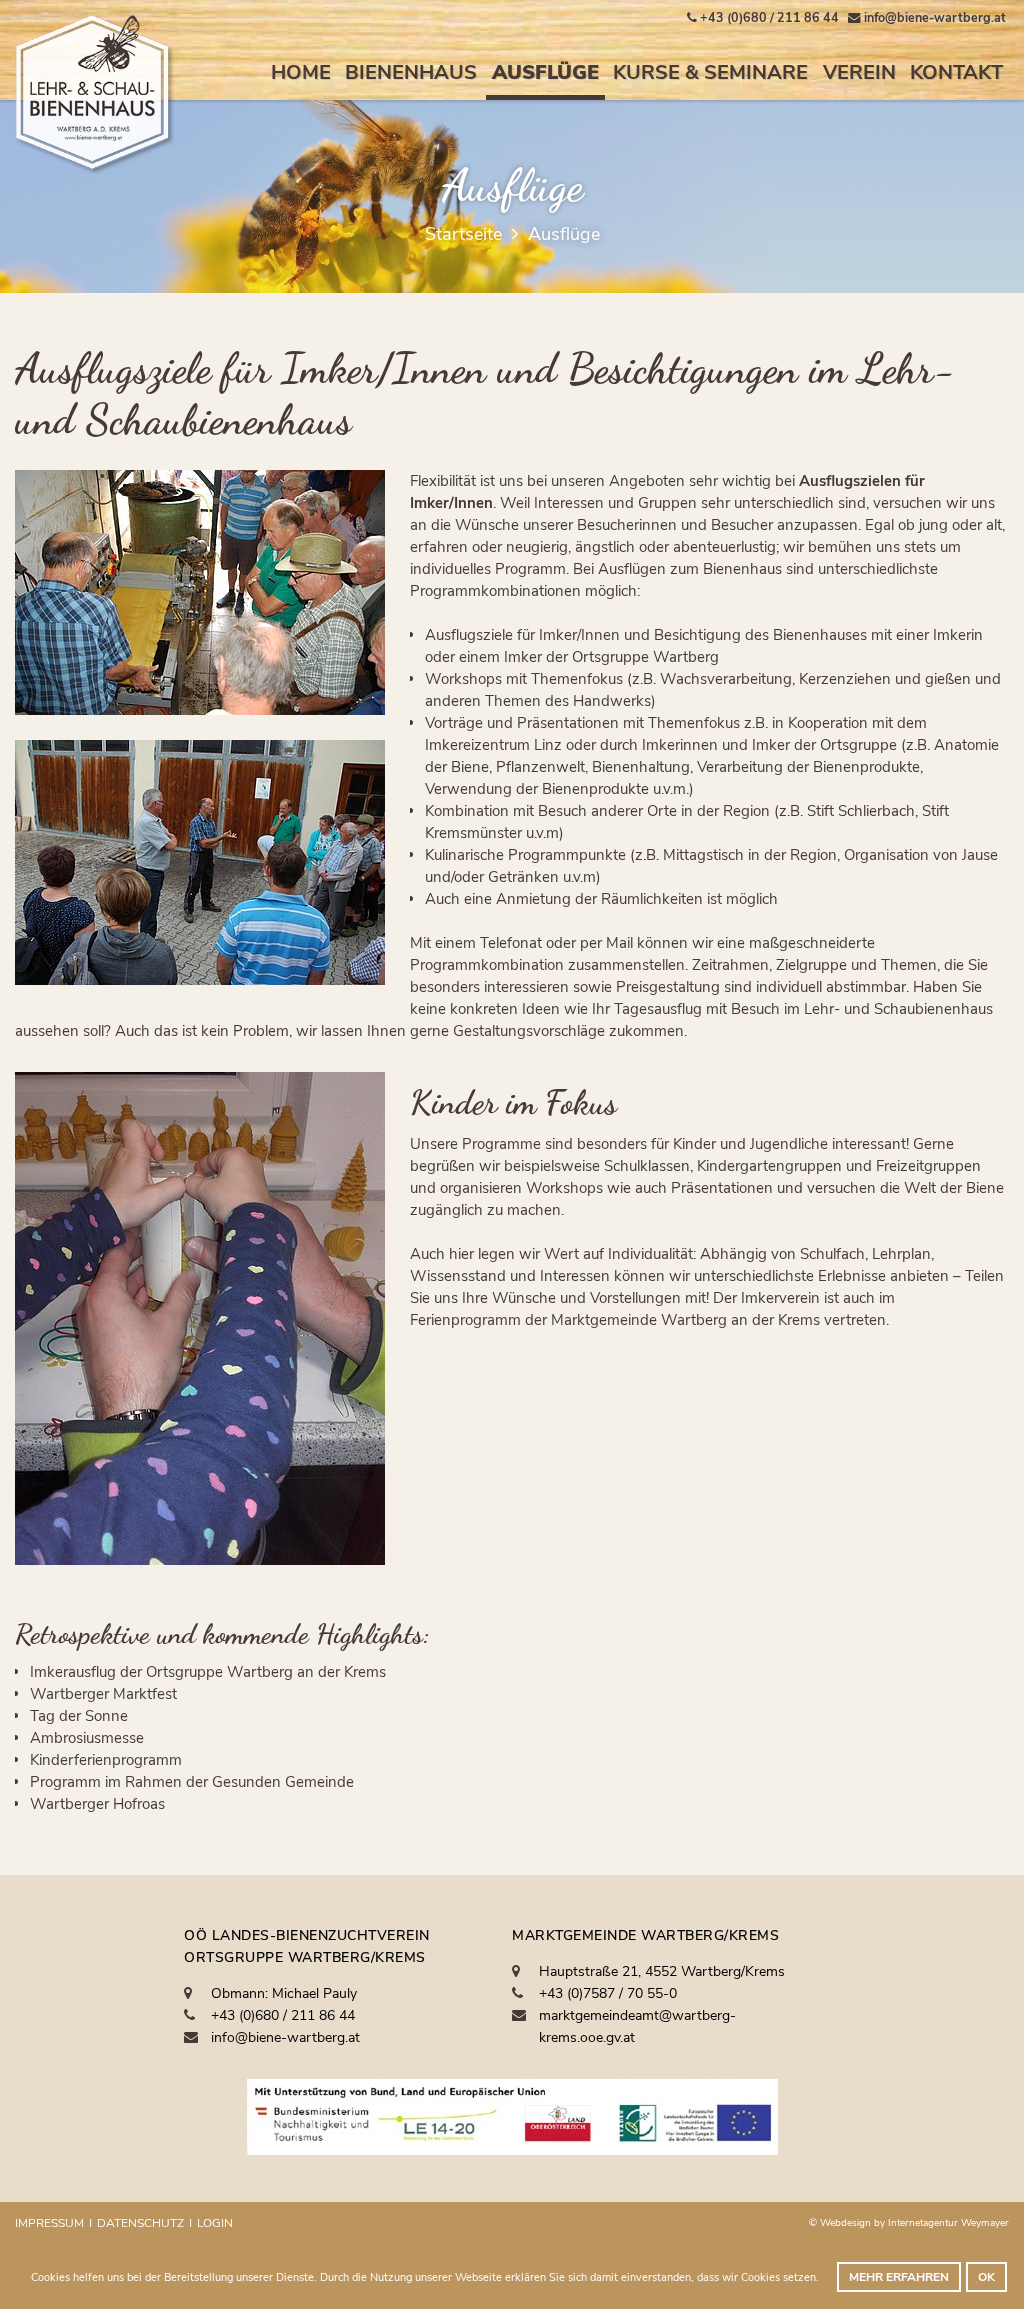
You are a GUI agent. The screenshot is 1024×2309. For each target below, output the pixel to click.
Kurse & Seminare (710, 72)
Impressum (49, 2223)
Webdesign (847, 2223)
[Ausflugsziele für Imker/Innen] (200, 592)
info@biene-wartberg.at (285, 2037)
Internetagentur (923, 2223)
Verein (859, 72)
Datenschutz (140, 2223)
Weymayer (985, 2223)
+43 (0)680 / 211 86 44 (283, 2015)
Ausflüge (545, 72)
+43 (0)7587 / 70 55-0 (608, 1993)
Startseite (463, 234)
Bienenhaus (411, 72)
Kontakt (956, 72)
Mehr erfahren (899, 2277)
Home (301, 72)
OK (986, 2277)
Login (215, 2223)
